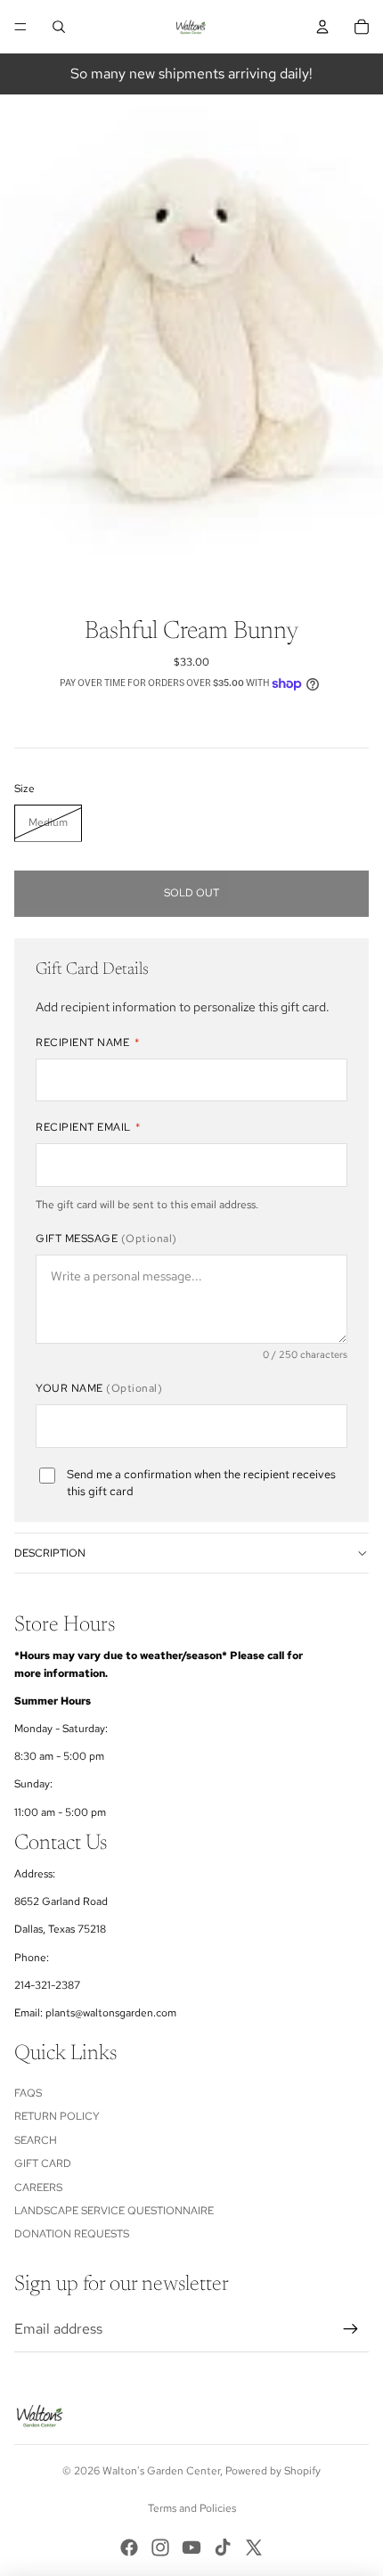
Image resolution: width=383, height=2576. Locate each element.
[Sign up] (351, 2329)
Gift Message (106, 1239)
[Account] (322, 27)
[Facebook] (129, 2547)
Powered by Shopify (273, 2471)
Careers (38, 2188)
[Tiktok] (223, 2547)
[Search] (59, 27)
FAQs (28, 2093)
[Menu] (20, 27)
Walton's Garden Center (161, 2471)
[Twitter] (254, 2547)
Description (50, 1553)
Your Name (99, 1388)
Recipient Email (88, 1127)
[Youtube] (191, 2547)
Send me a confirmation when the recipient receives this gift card (201, 1483)
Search (36, 2140)
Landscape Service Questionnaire (114, 2211)
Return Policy (57, 2116)
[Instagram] (160, 2547)
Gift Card (43, 2163)
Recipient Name (87, 1043)
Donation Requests (72, 2234)
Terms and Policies (192, 2508)
